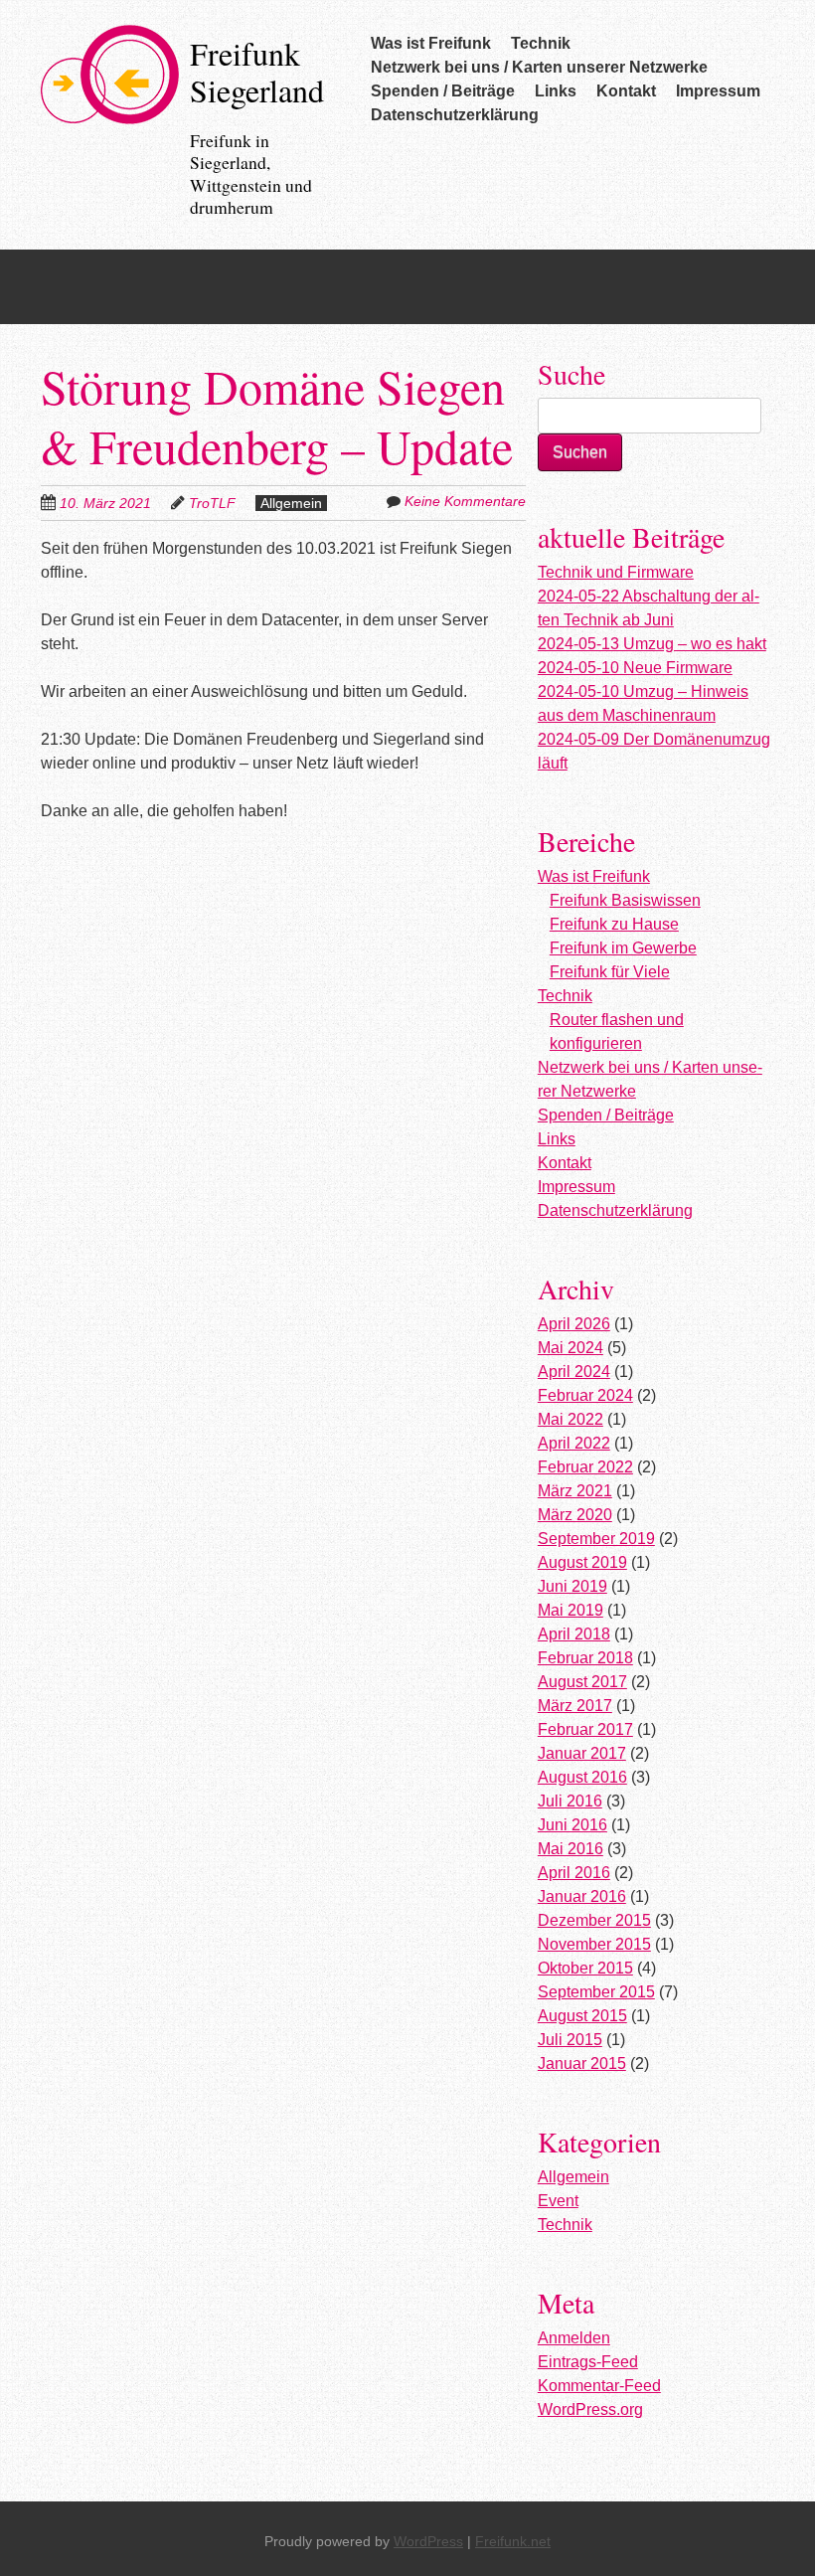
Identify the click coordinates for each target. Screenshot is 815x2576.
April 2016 (574, 1873)
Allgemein (291, 503)
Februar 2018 (585, 1658)
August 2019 (582, 1562)
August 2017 (582, 1682)
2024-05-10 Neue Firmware (635, 668)
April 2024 (574, 1372)
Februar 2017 (585, 1729)
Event (558, 2201)
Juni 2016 (572, 1825)
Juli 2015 (570, 2040)
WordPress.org (590, 2409)
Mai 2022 (570, 1419)
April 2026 (574, 1324)
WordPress (428, 2541)
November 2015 (594, 1944)
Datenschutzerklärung (455, 115)
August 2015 (582, 2016)
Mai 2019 (570, 1610)
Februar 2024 (585, 1395)
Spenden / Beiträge (443, 91)
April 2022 (574, 1443)
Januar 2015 (582, 2063)
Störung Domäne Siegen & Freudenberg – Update (277, 416)
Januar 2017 (582, 1753)
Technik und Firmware (616, 572)
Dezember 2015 (594, 1920)
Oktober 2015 (585, 1968)
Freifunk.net (513, 2541)
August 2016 (582, 1777)
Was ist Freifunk (431, 43)
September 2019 (596, 1539)
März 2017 (575, 1706)
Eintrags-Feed (588, 2362)
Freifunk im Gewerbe (623, 948)
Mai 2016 (570, 1849)
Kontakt (626, 91)
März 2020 (575, 1515)
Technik (541, 43)
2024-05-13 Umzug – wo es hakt (652, 644)
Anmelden (574, 2338)
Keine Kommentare (465, 501)
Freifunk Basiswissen (625, 900)
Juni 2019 (572, 1586)
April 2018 (574, 1634)
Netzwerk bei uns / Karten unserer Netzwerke (539, 67)
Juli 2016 (570, 1801)
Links (556, 91)
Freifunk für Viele (610, 972)
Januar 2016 (582, 1896)
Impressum (718, 91)
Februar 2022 (585, 1467)
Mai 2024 (570, 1348)
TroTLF (212, 503)
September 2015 (596, 1992)
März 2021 (575, 1491)
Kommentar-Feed (599, 2386)
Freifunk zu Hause (614, 924)
